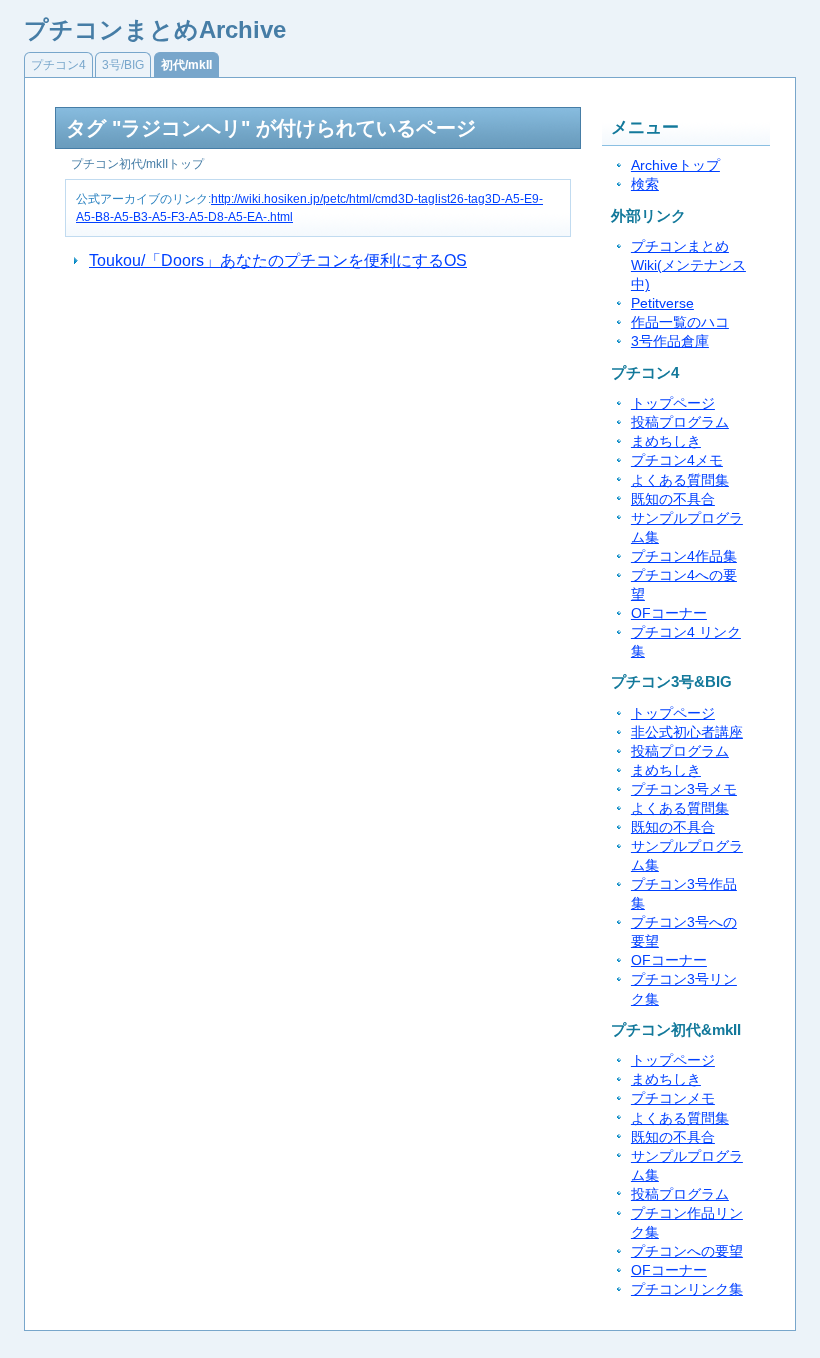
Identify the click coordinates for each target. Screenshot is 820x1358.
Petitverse (662, 303)
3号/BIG (123, 65)
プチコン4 (58, 65)
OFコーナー (669, 613)
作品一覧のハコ (680, 322)
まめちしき (666, 441)
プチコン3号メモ (684, 789)
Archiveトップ (675, 165)
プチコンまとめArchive (155, 29)
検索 (645, 184)
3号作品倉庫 (670, 341)
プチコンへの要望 (687, 1251)
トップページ (673, 403)
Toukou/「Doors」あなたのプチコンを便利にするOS (278, 260)
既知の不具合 (673, 499)
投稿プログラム (680, 422)
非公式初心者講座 (687, 732)
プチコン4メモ (677, 460)
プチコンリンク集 (687, 1289)
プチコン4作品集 (684, 556)
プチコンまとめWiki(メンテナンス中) (688, 265)
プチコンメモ (673, 1098)
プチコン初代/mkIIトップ (137, 164)
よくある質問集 (680, 480)
